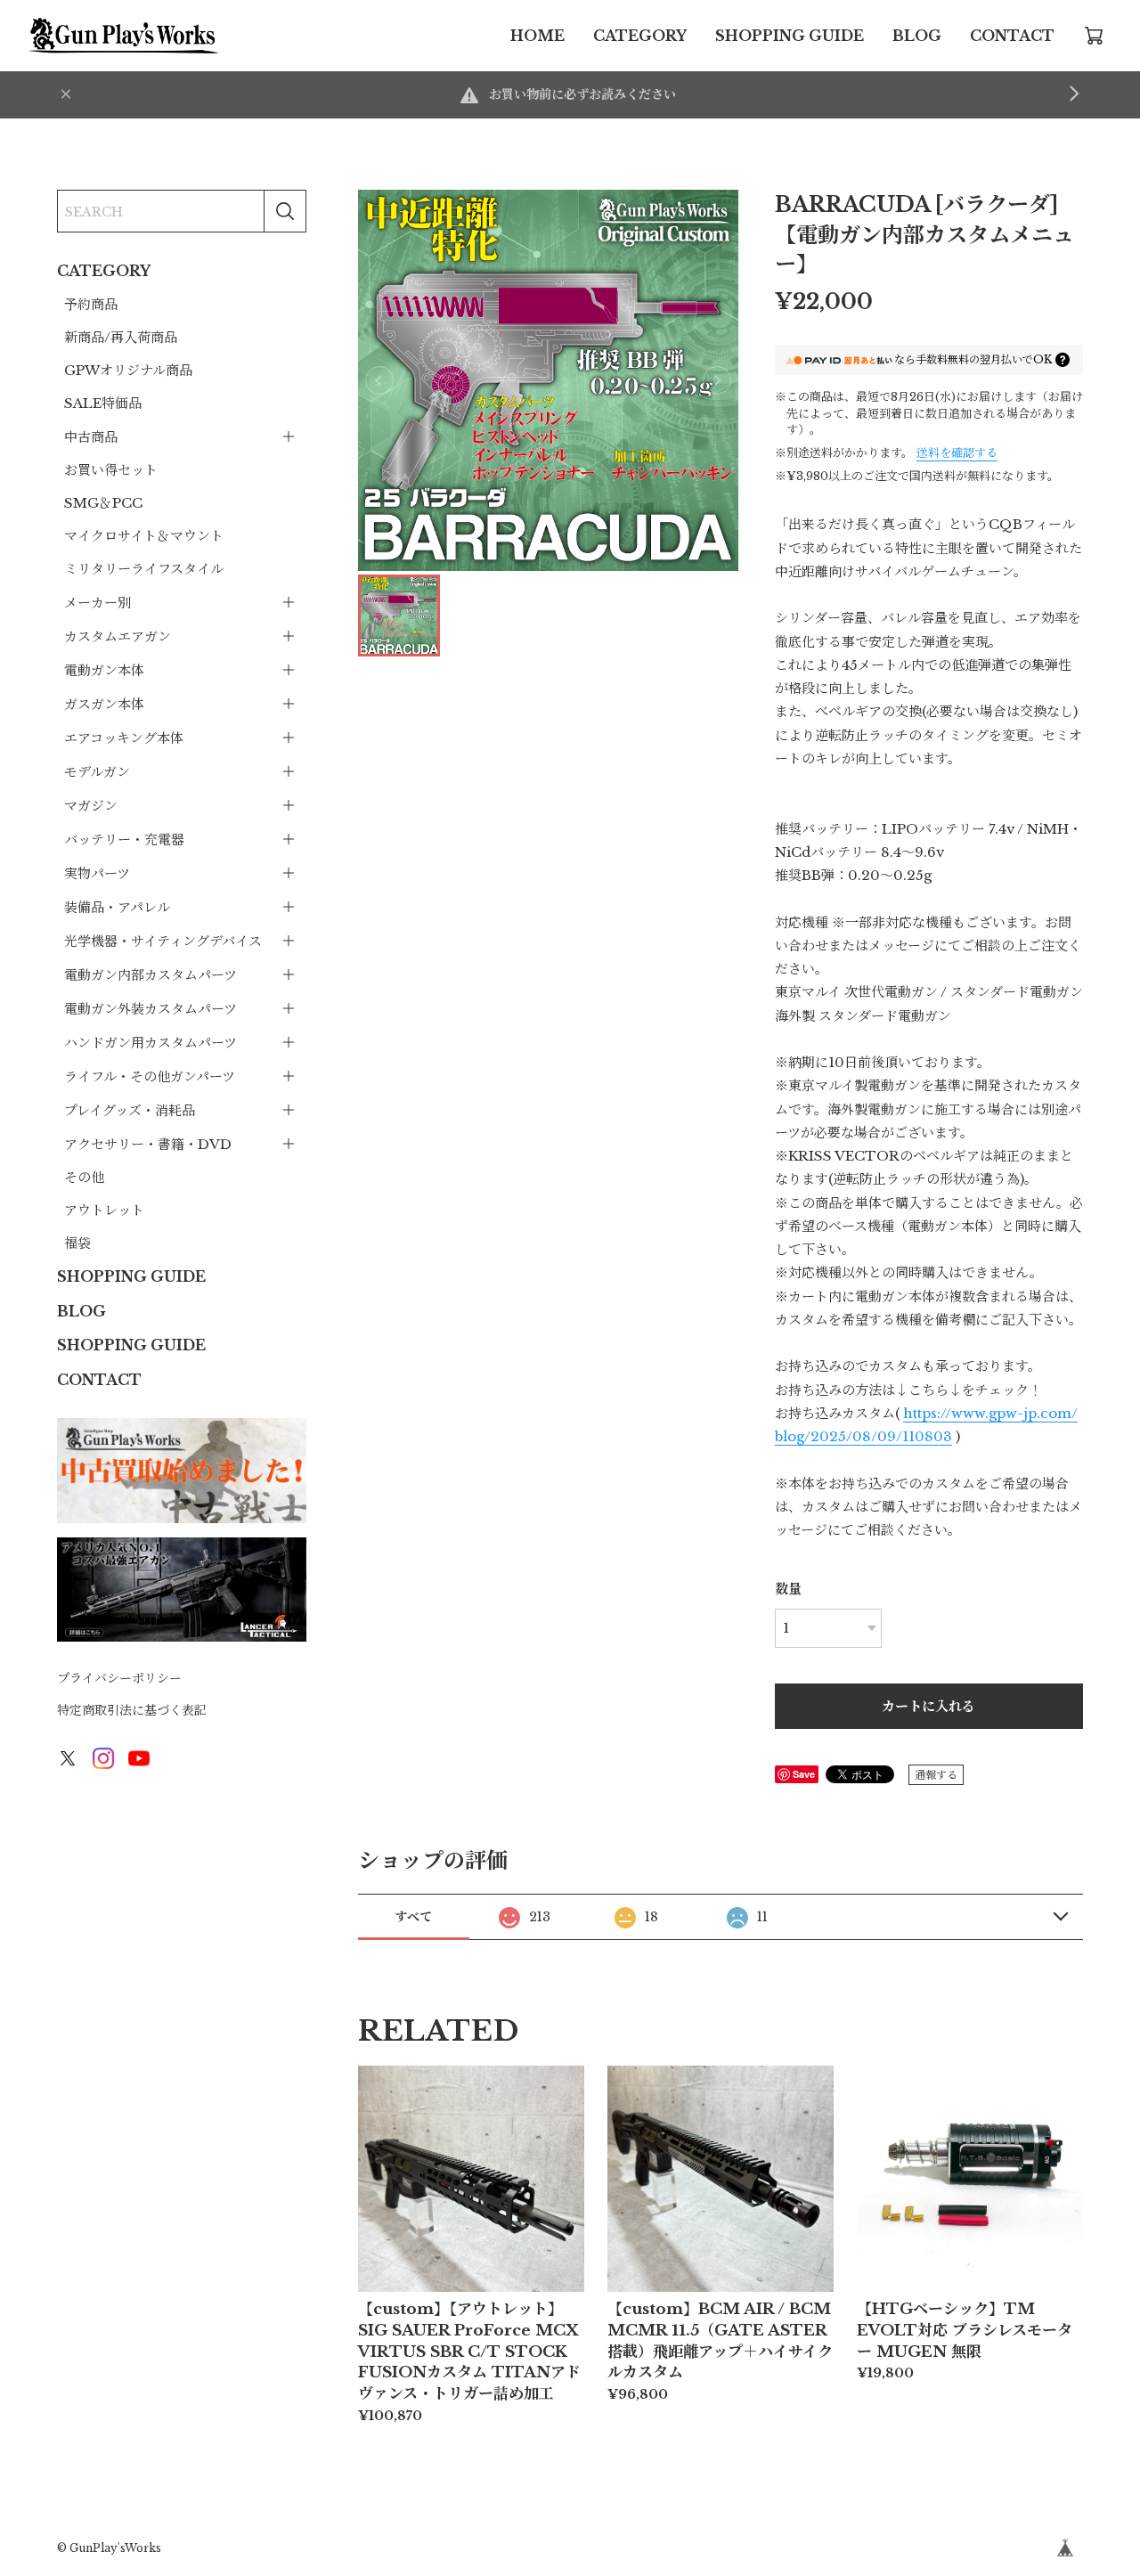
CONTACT (1012, 36)
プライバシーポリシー (119, 1678)
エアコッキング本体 (124, 738)
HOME (537, 36)
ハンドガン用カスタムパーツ (151, 1043)
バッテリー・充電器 (124, 840)
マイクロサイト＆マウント (144, 536)
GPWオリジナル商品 (128, 370)
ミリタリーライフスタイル (144, 569)
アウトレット (104, 1210)
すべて (413, 1917)
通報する (936, 1775)
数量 (788, 1589)
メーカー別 (98, 603)
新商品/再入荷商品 (121, 337)
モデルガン (97, 772)
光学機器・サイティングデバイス (163, 941)
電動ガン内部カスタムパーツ (151, 975)
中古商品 (91, 437)
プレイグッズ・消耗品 (130, 1110)
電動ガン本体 (104, 670)
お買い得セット (111, 470)
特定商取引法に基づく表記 (132, 1710)
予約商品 (91, 304)
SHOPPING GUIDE (790, 36)
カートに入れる (928, 1706)
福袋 (77, 1243)
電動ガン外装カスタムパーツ (151, 1009)
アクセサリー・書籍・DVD (148, 1144)
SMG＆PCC (103, 503)
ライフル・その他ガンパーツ (150, 1076)
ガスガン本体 (104, 704)
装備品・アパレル (117, 907)
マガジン (91, 806)
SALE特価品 (103, 403)
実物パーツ (97, 873)
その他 (84, 1177)
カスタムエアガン (118, 636)
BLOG (917, 36)
